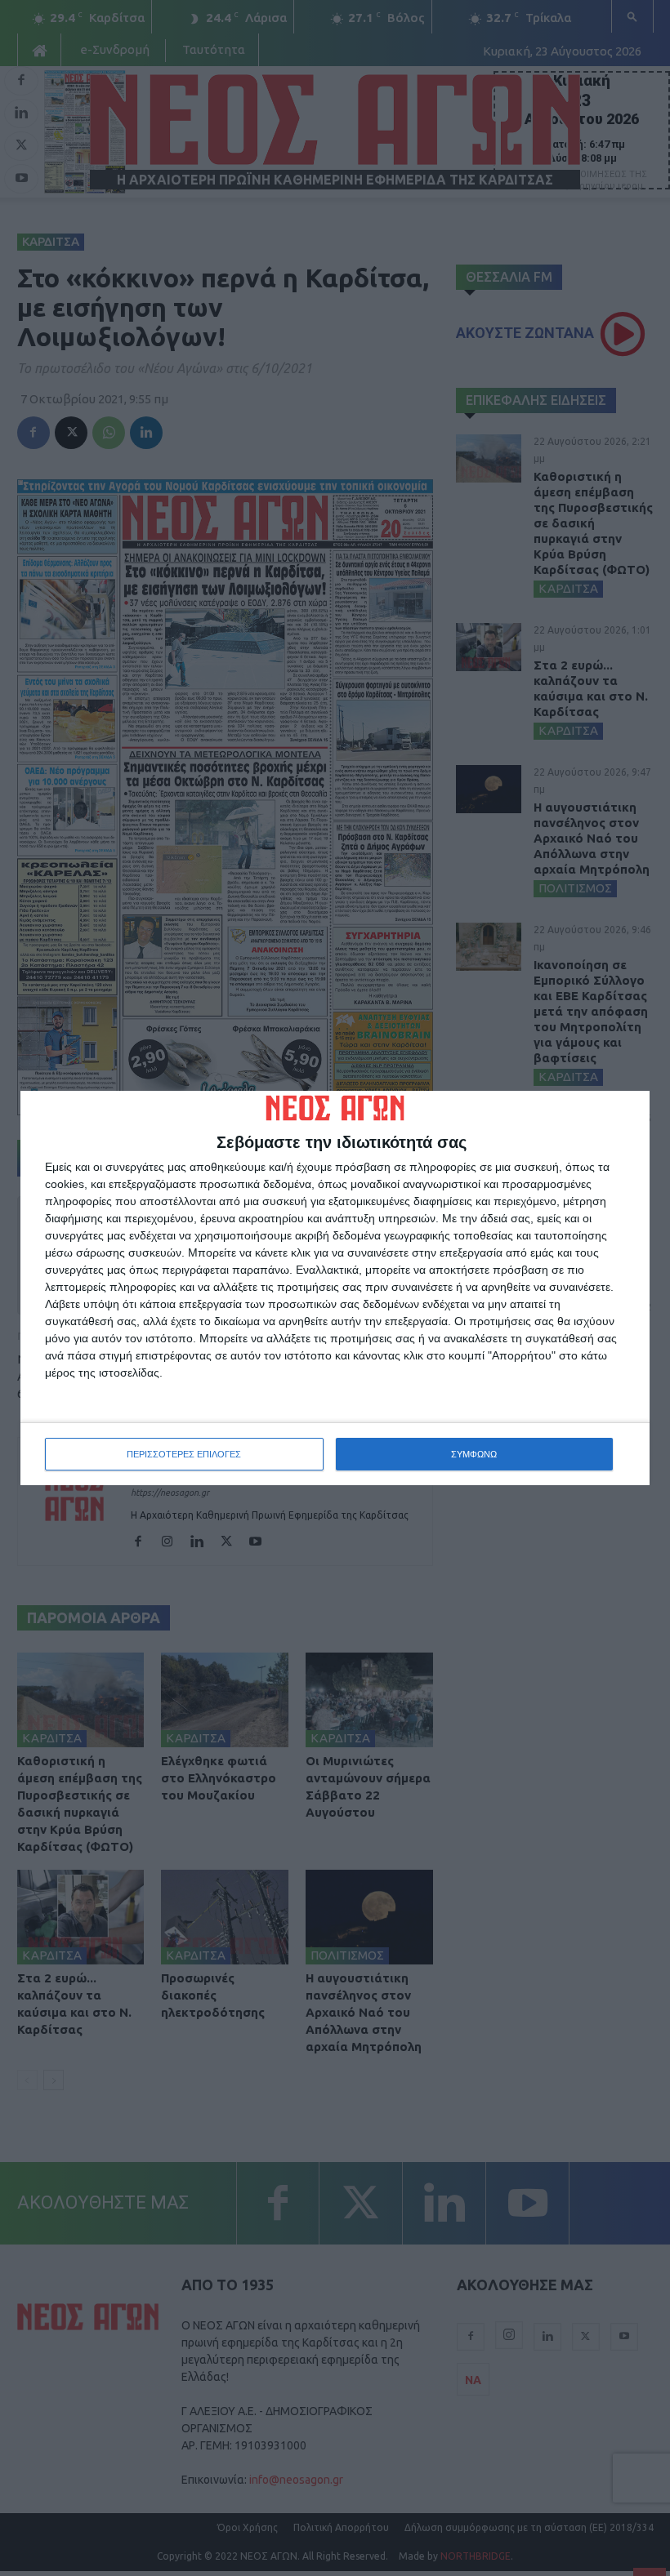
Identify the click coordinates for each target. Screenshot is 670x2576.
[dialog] (335, 1288)
